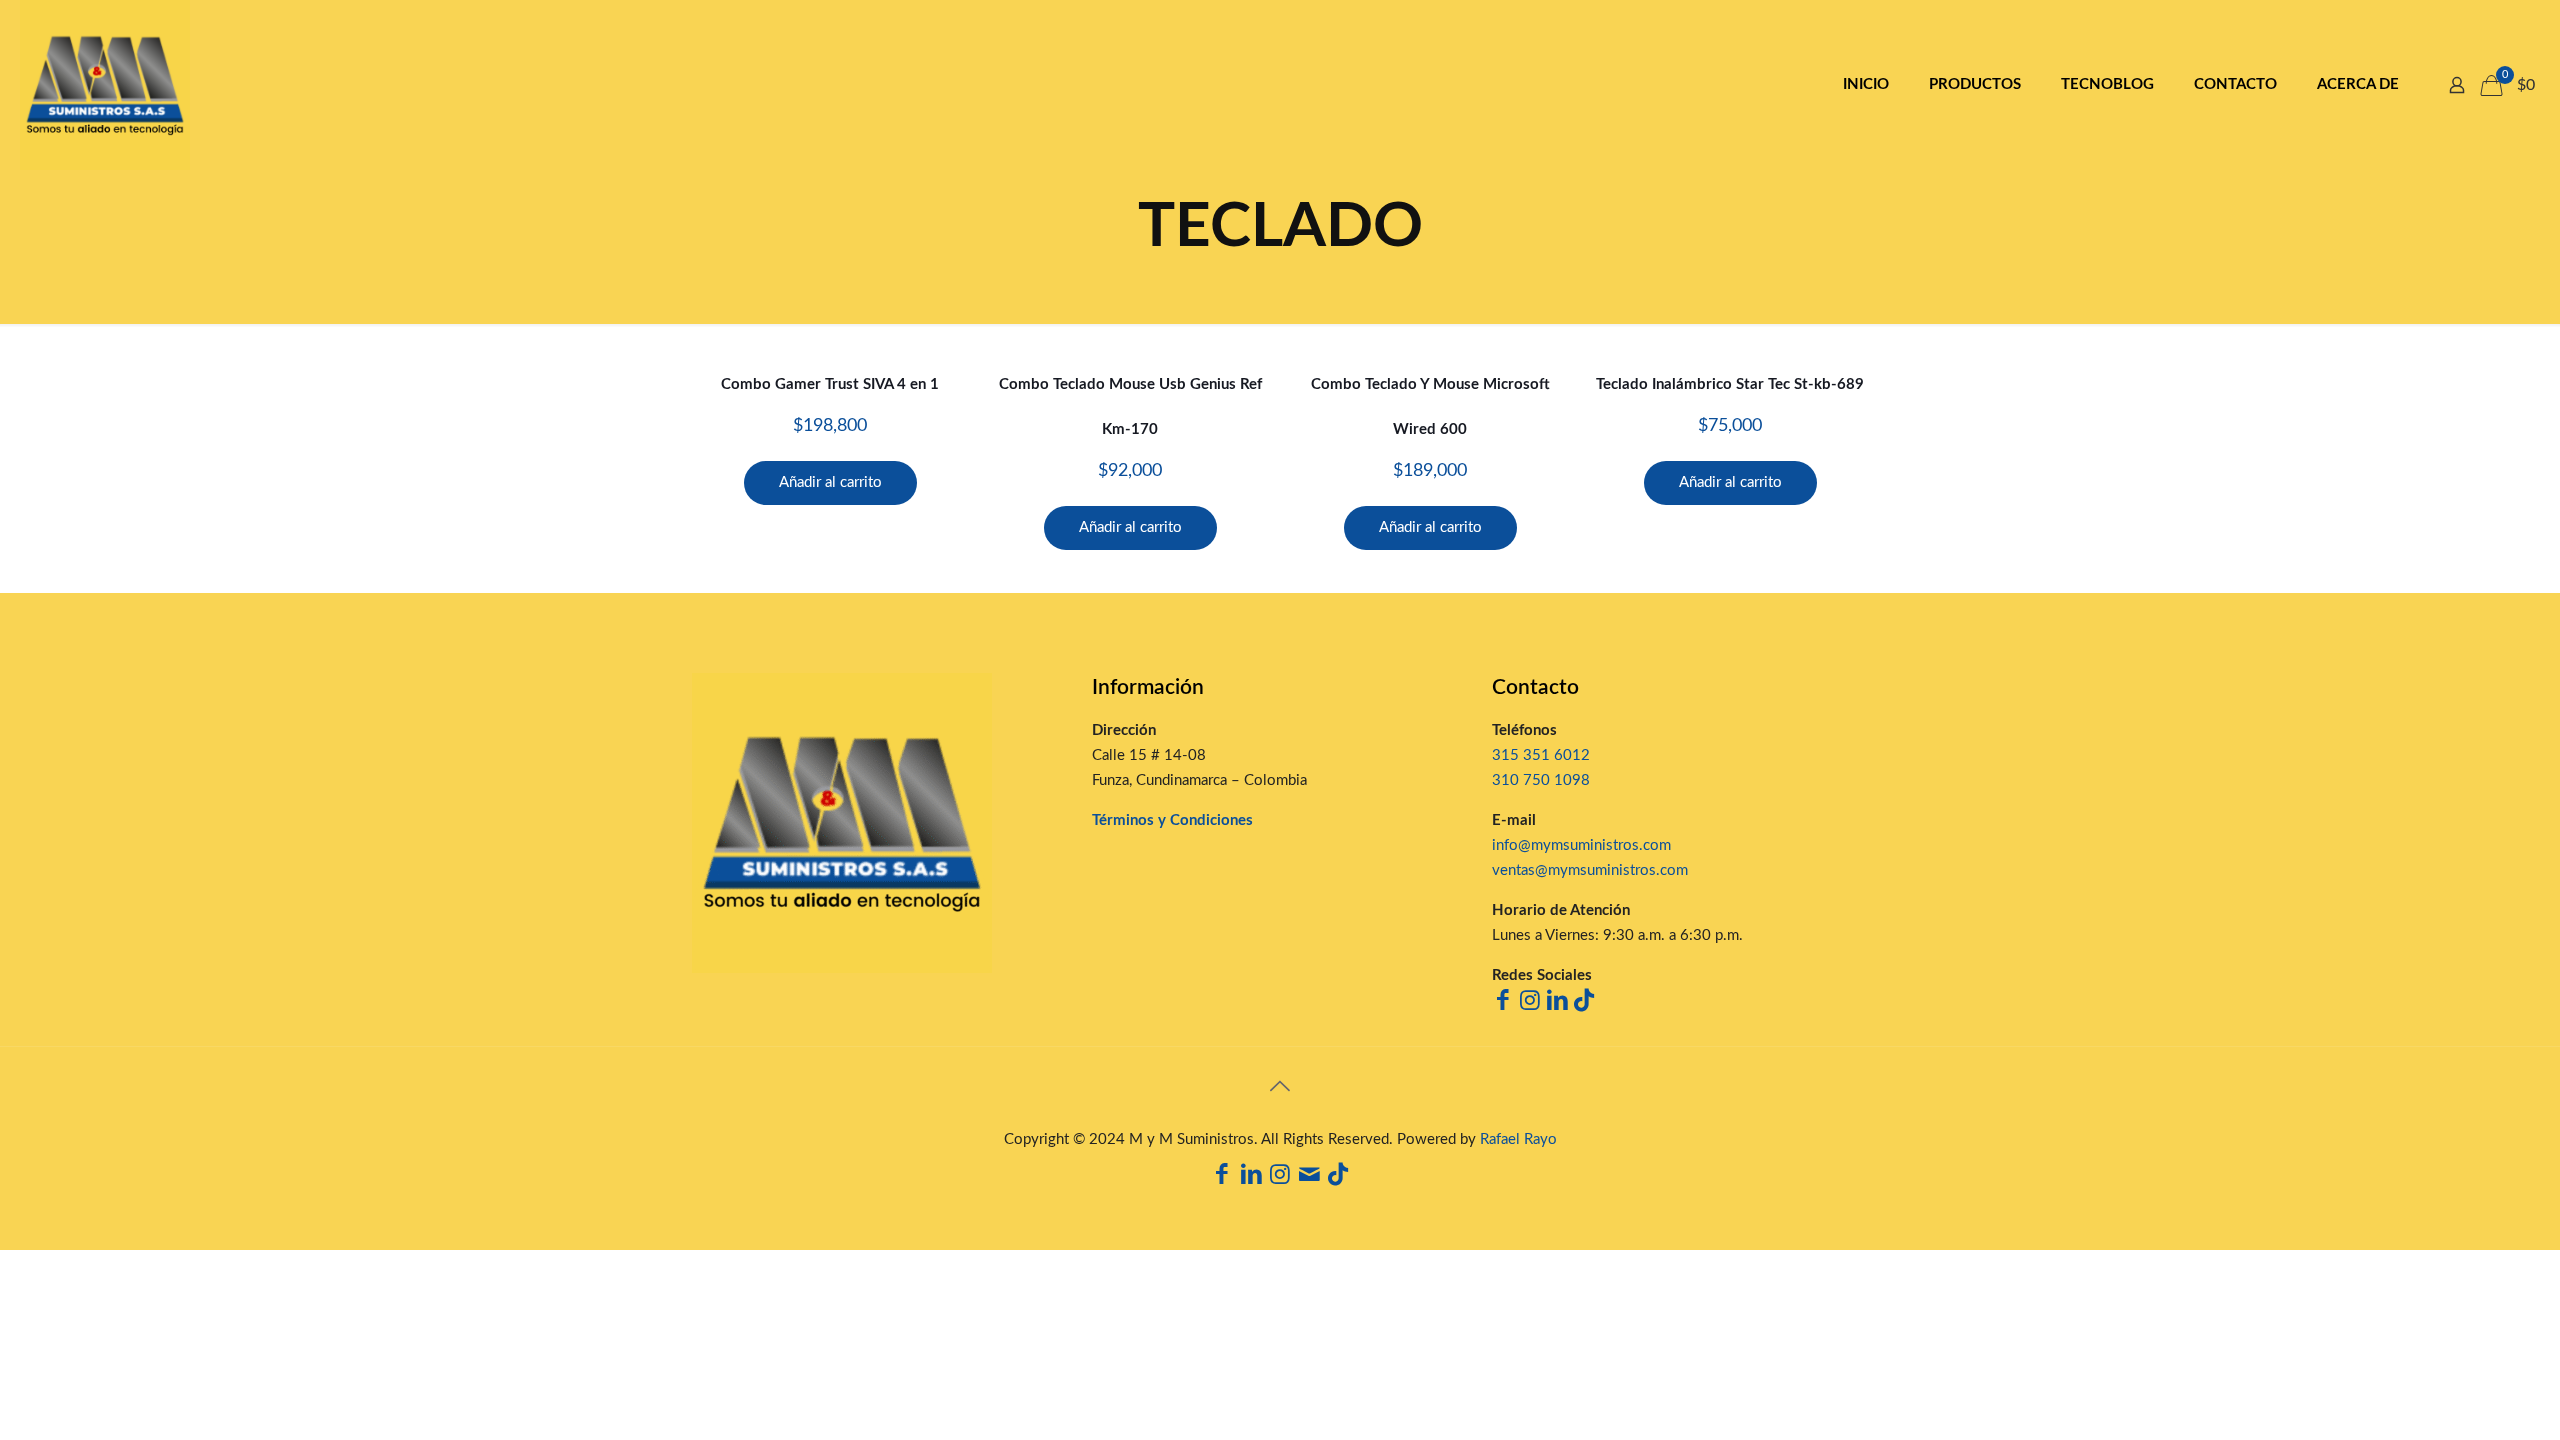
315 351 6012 (1541, 755)
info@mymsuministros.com (1581, 845)
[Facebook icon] (1222, 1177)
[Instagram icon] (1280, 1177)
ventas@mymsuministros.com (1590, 870)
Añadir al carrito (830, 482)
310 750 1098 (1541, 780)
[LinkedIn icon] (1251, 1177)
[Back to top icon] (1280, 1088)
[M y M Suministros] (105, 85)
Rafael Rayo (1518, 1139)
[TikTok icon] (1338, 1177)
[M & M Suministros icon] (1309, 1177)
